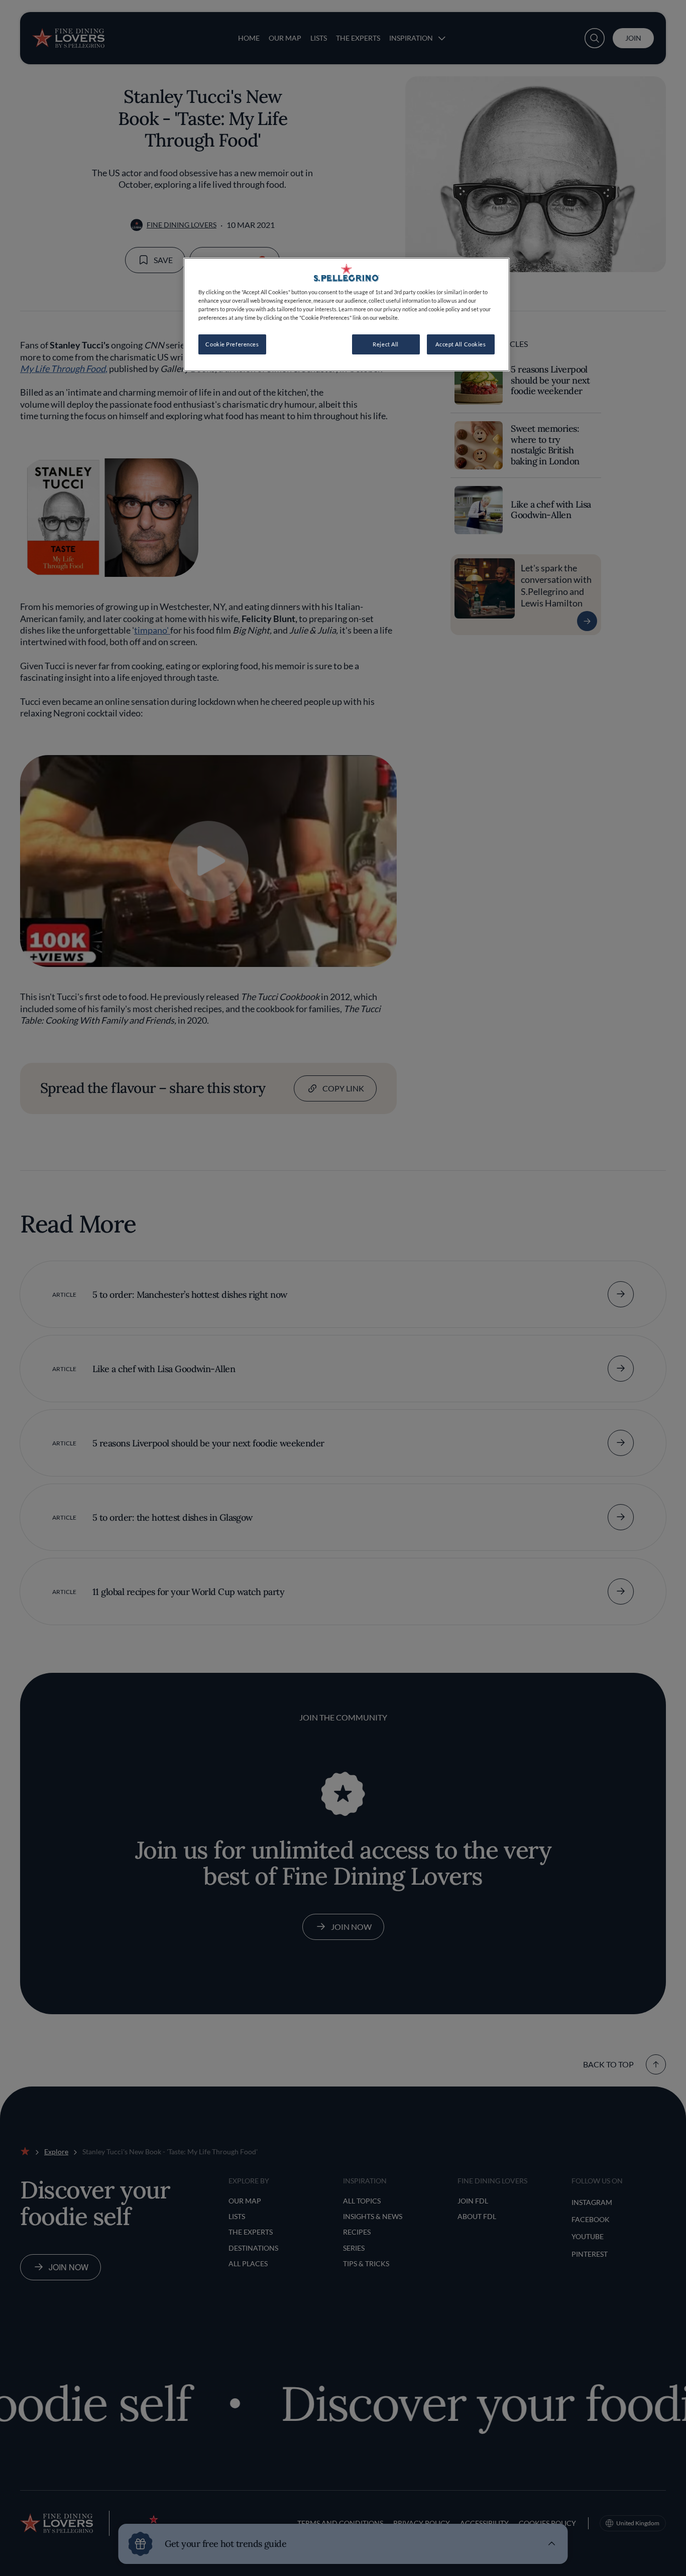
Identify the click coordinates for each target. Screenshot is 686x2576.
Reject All (386, 344)
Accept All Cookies (461, 344)
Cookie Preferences (232, 344)
